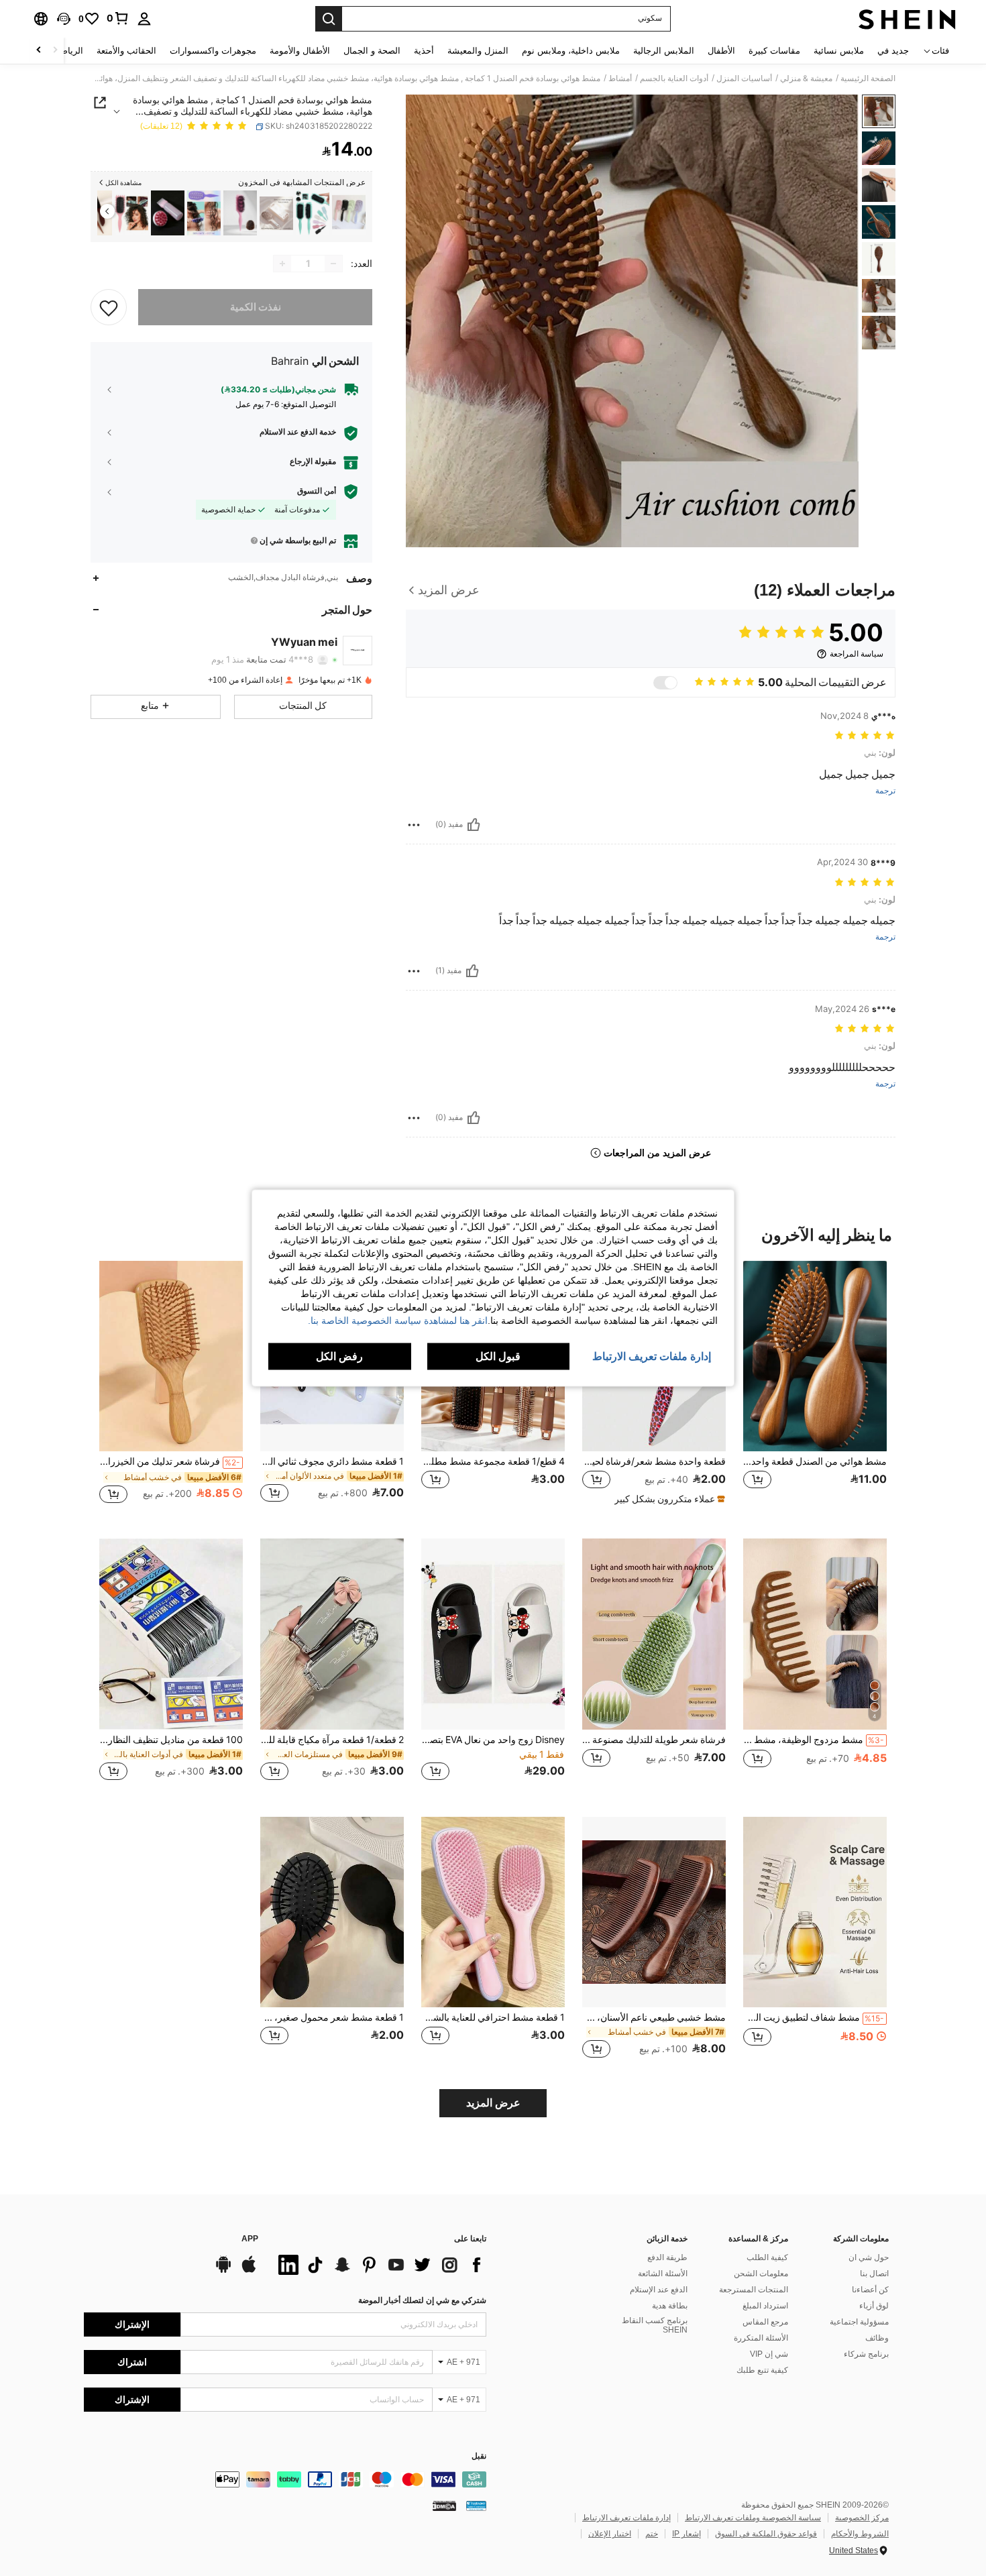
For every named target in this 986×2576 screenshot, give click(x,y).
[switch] (665, 683)
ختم (652, 2534)
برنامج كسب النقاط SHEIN (655, 2325)
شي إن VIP (769, 2354)
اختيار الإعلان (610, 2534)
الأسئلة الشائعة (663, 2274)
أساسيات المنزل (744, 78)
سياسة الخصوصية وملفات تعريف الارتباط (753, 2518)
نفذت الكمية (256, 307)
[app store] (249, 2271)
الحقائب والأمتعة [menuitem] (126, 51)
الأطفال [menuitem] (721, 51)
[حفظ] (109, 307)
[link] (118, 18)
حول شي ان (869, 2257)
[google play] (223, 2271)
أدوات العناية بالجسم (674, 78)
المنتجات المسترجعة (754, 2290)
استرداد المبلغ (765, 2306)
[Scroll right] (39, 51)
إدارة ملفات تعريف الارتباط (626, 2518)
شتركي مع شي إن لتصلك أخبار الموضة (422, 2300)
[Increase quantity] (282, 264)
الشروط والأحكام (860, 2534)
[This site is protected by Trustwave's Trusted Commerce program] (476, 2505)
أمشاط (620, 78)
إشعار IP (687, 2534)
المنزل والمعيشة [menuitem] (478, 51)
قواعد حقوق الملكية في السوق (766, 2534)
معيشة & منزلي (806, 78)
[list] (379, 2265)
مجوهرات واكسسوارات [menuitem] (213, 51)
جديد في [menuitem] (893, 51)
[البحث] (329, 19)
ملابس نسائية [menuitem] (839, 51)
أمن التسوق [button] (317, 491)
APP (250, 2239)
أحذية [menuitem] (424, 51)
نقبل (479, 2456)
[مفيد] (474, 825)
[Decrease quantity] (333, 264)
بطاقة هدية (670, 2306)
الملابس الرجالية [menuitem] (664, 51)
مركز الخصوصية (862, 2518)
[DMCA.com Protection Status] (444, 2505)
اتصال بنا (874, 2274)
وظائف (877, 2338)
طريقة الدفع (667, 2257)
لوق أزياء (874, 2306)
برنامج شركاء (866, 2354)
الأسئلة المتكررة (761, 2338)
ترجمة (885, 791)
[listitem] (349, 213)
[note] (668, 1499)
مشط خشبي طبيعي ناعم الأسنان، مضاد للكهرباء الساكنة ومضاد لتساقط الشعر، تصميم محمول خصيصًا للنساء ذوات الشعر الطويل (654, 2017)
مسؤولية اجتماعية (859, 2322)
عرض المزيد (493, 2103)
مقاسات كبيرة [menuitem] (774, 51)
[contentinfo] (285, 2479)
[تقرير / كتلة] (414, 825)
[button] (64, 19)
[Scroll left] (55, 51)
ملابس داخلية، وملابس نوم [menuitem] (571, 51)
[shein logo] (907, 19)
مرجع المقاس (765, 2322)
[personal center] (144, 19)
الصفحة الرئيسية (868, 78)
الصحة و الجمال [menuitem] (372, 51)
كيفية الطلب (767, 2257)
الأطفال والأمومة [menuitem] (300, 51)
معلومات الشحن (761, 2274)
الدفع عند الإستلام (659, 2290)
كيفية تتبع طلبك (762, 2370)
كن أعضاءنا (870, 2290)
